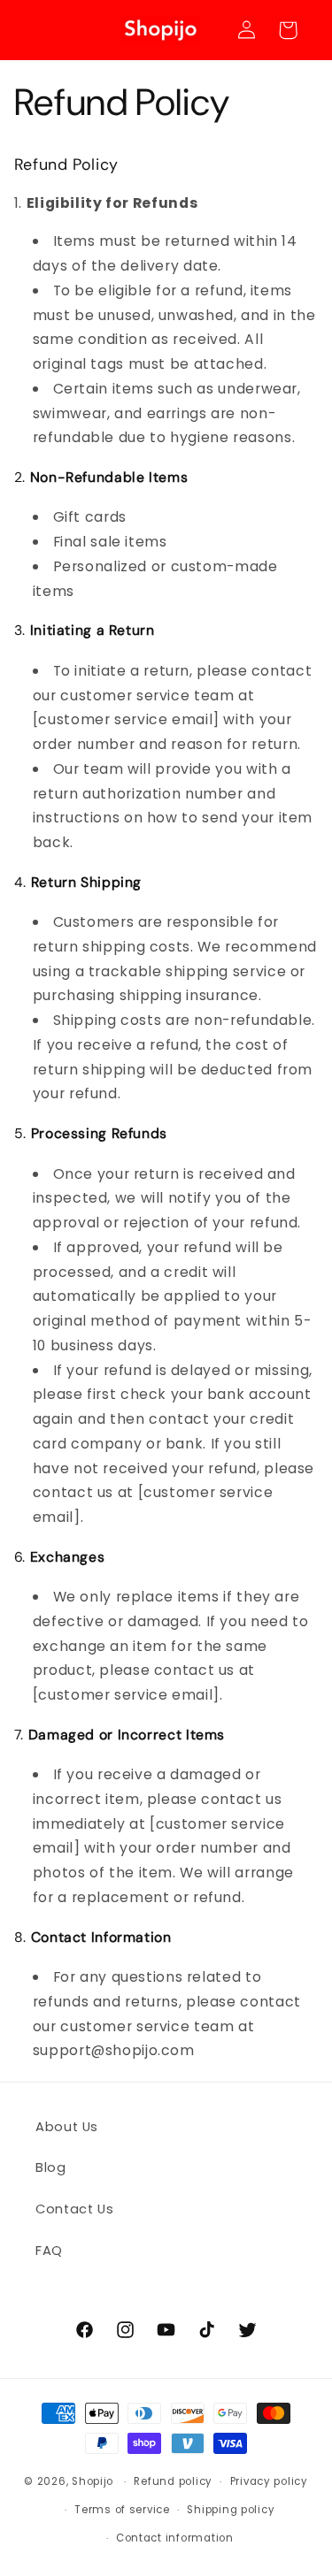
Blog (51, 2167)
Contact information (175, 2538)
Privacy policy (269, 2481)
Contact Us (74, 2209)
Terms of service (122, 2510)
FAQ (49, 2251)
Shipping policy (231, 2510)
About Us (67, 2127)
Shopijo (93, 2481)
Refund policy (173, 2481)
